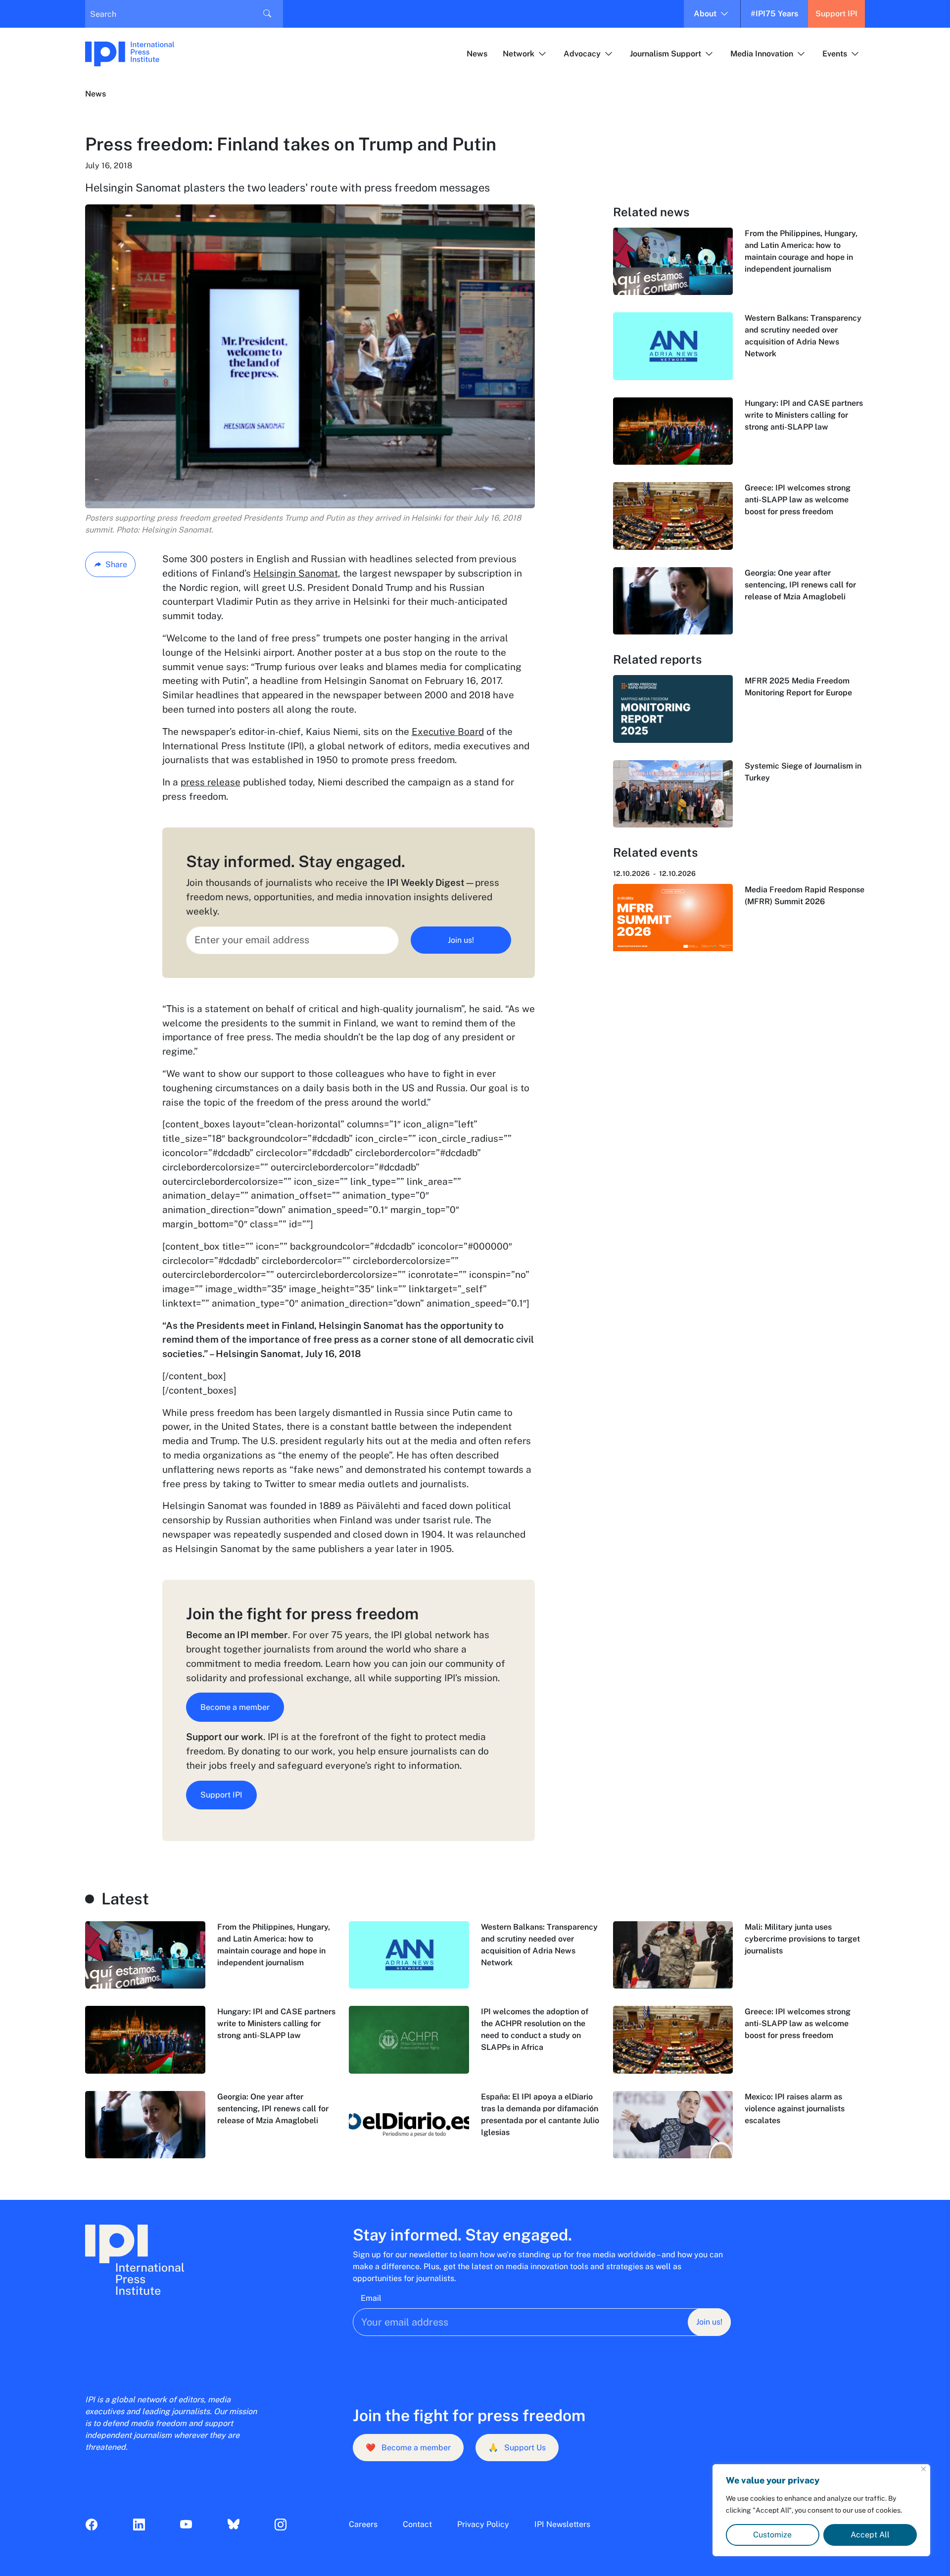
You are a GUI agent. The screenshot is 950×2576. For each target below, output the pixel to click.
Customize (772, 2535)
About (705, 14)
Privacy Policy (483, 2524)
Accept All (870, 2535)
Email (371, 2298)
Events (835, 54)
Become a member (235, 1707)
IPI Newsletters (562, 2524)
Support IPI (836, 14)
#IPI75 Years (774, 14)
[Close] (924, 2469)
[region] (821, 2510)
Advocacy (582, 54)
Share (116, 564)
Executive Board (448, 731)
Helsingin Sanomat (296, 573)
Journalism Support (665, 54)
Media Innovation (762, 54)
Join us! (461, 940)
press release (211, 782)
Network (519, 54)
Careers (363, 2524)
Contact (417, 2524)
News (477, 54)
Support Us (517, 2448)
